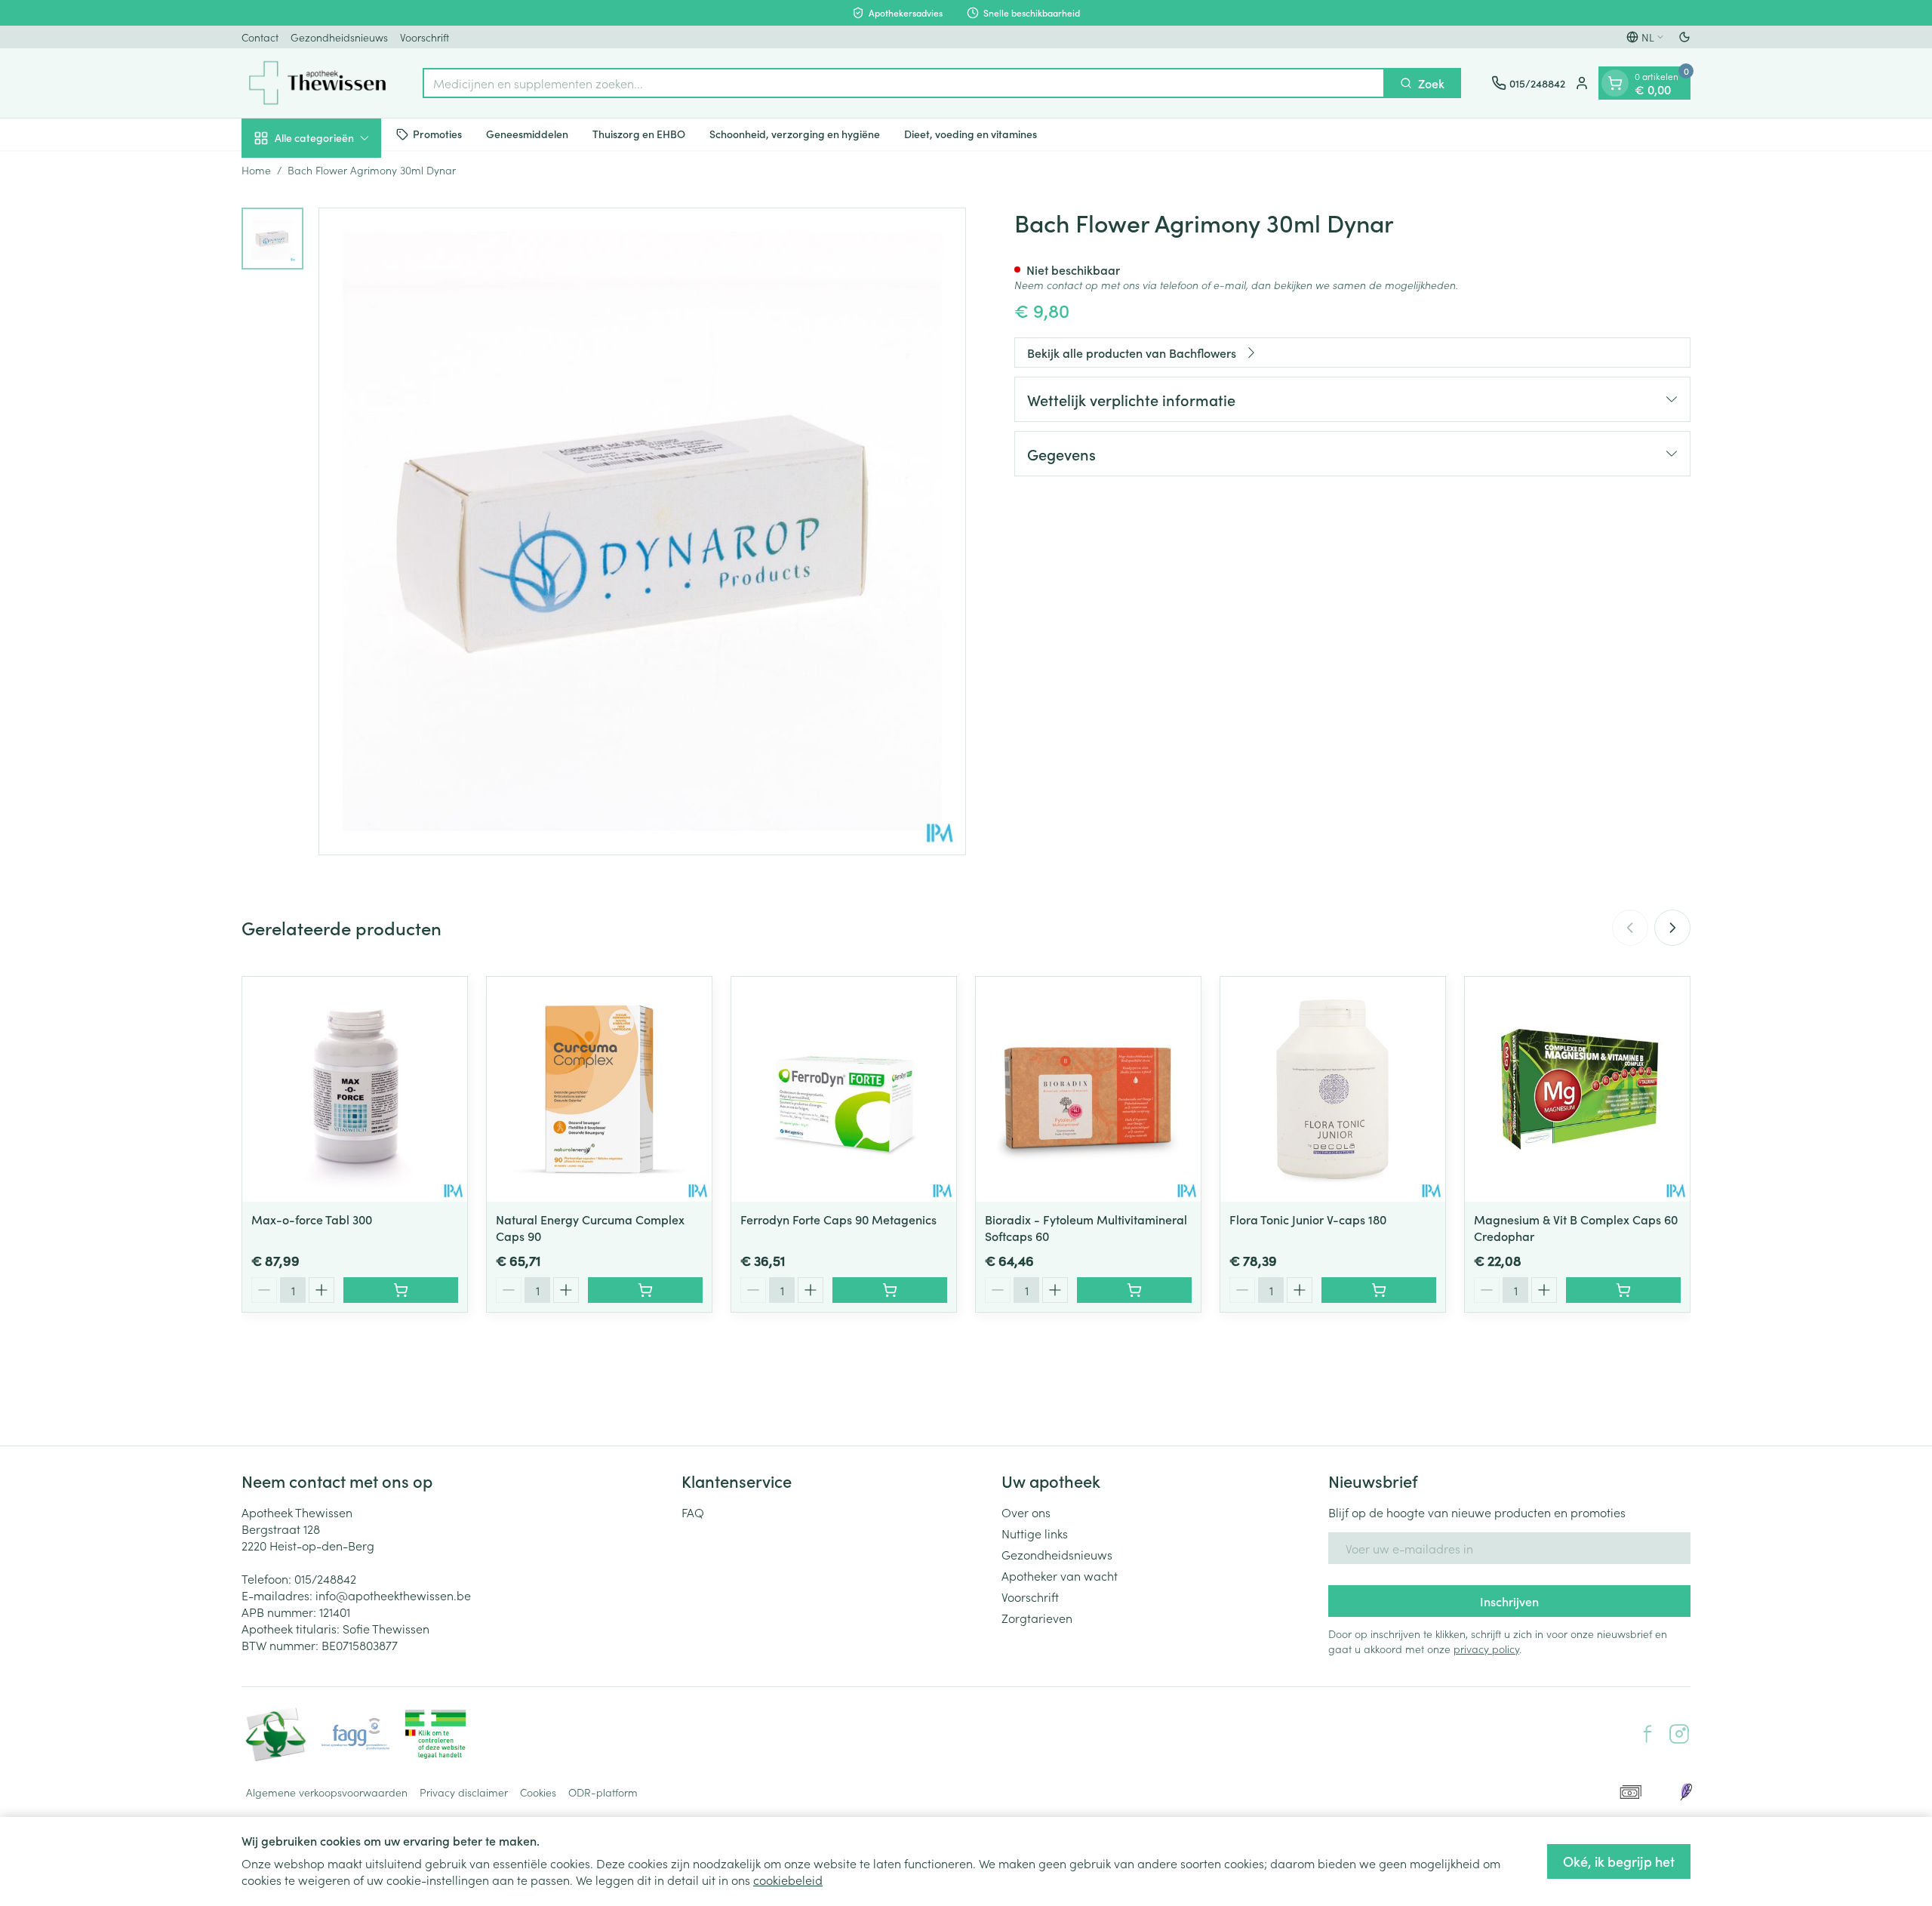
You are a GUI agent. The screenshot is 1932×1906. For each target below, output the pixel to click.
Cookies (538, 1792)
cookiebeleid (788, 1880)
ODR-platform (603, 1792)
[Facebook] (1647, 1734)
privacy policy (1486, 1649)
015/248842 (325, 1578)
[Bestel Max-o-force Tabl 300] (401, 1290)
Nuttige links (1035, 1533)
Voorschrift (425, 37)
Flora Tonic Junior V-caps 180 (1308, 1219)
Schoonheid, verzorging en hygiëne (795, 134)
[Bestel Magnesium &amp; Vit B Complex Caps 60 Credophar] (1623, 1290)
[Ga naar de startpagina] (317, 83)
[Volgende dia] (1672, 928)
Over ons (1026, 1512)
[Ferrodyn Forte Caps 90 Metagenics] (844, 1089)
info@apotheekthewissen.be (393, 1595)
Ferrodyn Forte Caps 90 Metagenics (838, 1219)
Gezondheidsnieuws (339, 37)
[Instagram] (1679, 1734)
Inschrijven (1509, 1601)
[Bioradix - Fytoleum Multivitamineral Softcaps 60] (1088, 1089)
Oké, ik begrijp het (1619, 1861)
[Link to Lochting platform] (1686, 1792)
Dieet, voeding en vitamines (971, 134)
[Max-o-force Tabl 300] (355, 1089)
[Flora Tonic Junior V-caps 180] (1333, 1089)
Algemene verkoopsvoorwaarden (327, 1792)
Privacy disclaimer (464, 1792)
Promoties (437, 134)
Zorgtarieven (1037, 1618)
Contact (260, 37)
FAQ (693, 1512)
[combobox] (904, 83)
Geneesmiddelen (527, 134)
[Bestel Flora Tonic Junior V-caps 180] (1379, 1290)
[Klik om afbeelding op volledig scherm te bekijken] (642, 531)
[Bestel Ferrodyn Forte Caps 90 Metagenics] (890, 1290)
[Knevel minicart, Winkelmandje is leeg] (1615, 83)
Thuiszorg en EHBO (639, 134)
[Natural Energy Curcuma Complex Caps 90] (599, 1089)
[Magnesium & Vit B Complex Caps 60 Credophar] (1577, 1089)
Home (256, 170)
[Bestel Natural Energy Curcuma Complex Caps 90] (645, 1290)
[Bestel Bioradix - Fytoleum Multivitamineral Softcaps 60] (1134, 1290)
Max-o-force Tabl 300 (312, 1219)
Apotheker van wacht (1060, 1575)
